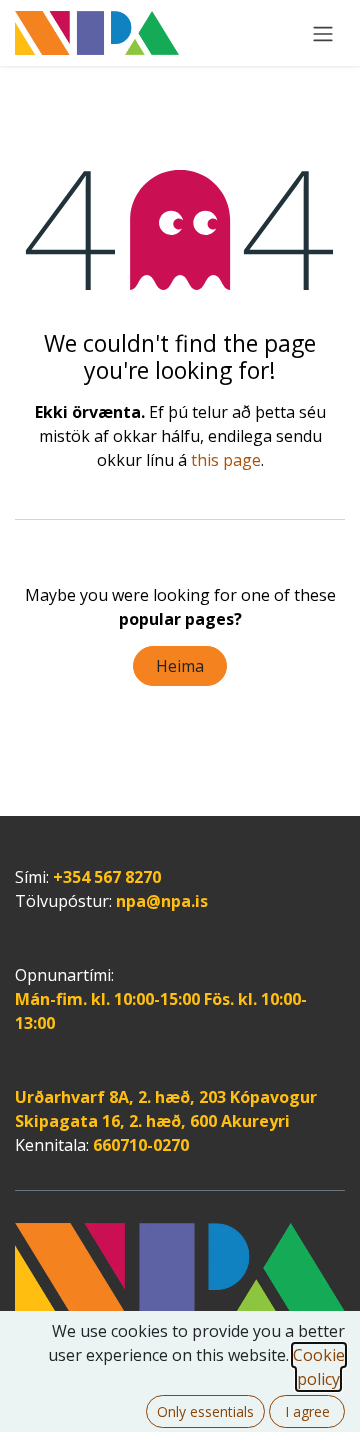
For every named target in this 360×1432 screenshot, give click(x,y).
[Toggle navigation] (323, 33)
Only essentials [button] (205, 1411)
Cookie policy (319, 1367)
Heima (180, 666)
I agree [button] (307, 1411)
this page (226, 460)
